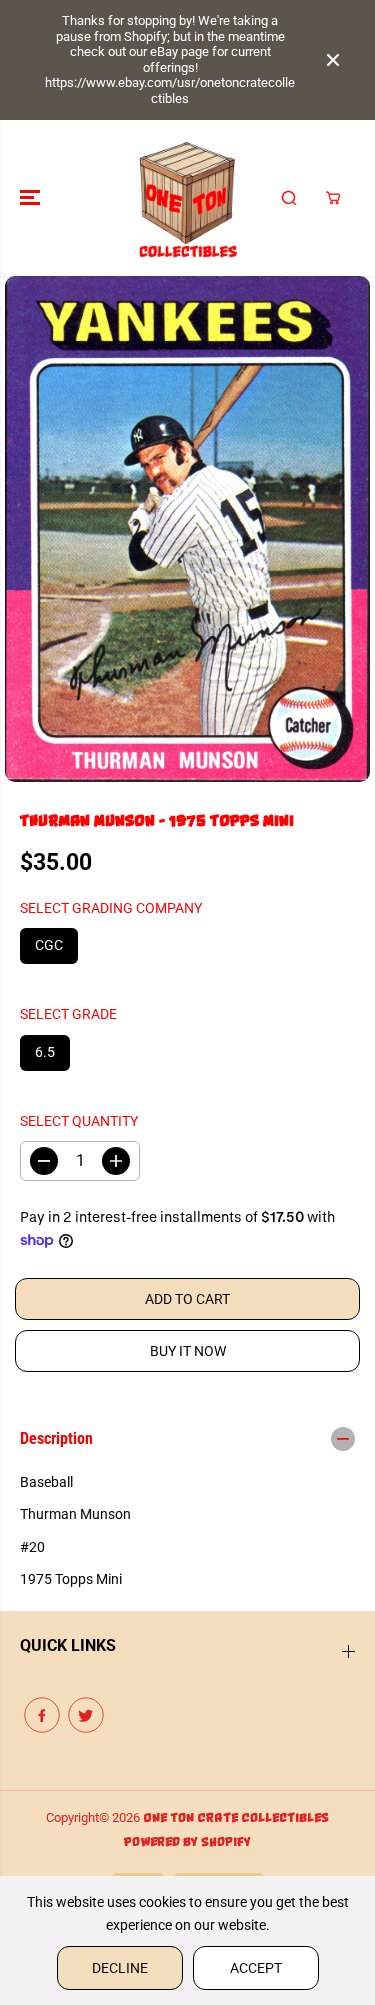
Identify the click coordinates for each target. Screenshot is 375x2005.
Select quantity (79, 1121)
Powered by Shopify (187, 1842)
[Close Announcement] (333, 60)
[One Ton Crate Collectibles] (187, 198)
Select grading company (111, 908)
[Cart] (333, 198)
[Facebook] (42, 1715)
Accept (256, 1968)
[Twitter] (86, 1715)
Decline (120, 1968)
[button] (32, 198)
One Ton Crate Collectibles (236, 1818)
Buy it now (188, 1351)
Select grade (68, 1014)
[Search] (289, 198)
